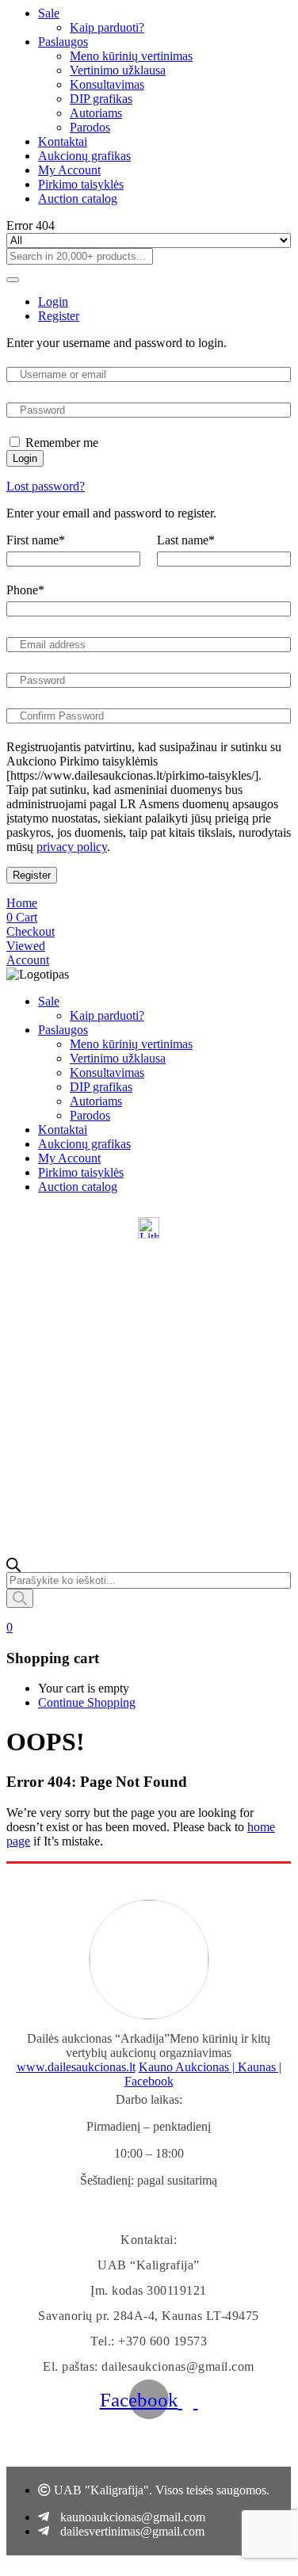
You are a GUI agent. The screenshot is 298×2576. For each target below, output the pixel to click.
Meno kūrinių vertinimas (131, 56)
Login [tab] (53, 301)
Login (25, 458)
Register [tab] (59, 316)
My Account (69, 170)
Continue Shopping (87, 1702)
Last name (186, 540)
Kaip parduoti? (107, 27)
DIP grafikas (101, 99)
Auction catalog (78, 198)
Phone (25, 590)
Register (32, 875)
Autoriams (96, 113)
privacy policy (72, 847)
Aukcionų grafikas (84, 156)
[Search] (20, 1598)
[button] (10, 1627)
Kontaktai (63, 141)
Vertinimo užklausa (118, 70)
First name (36, 540)
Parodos (90, 127)
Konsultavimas (107, 84)
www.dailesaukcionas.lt (76, 2067)
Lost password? (46, 486)
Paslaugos (63, 42)
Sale (49, 13)
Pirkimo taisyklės (81, 184)
